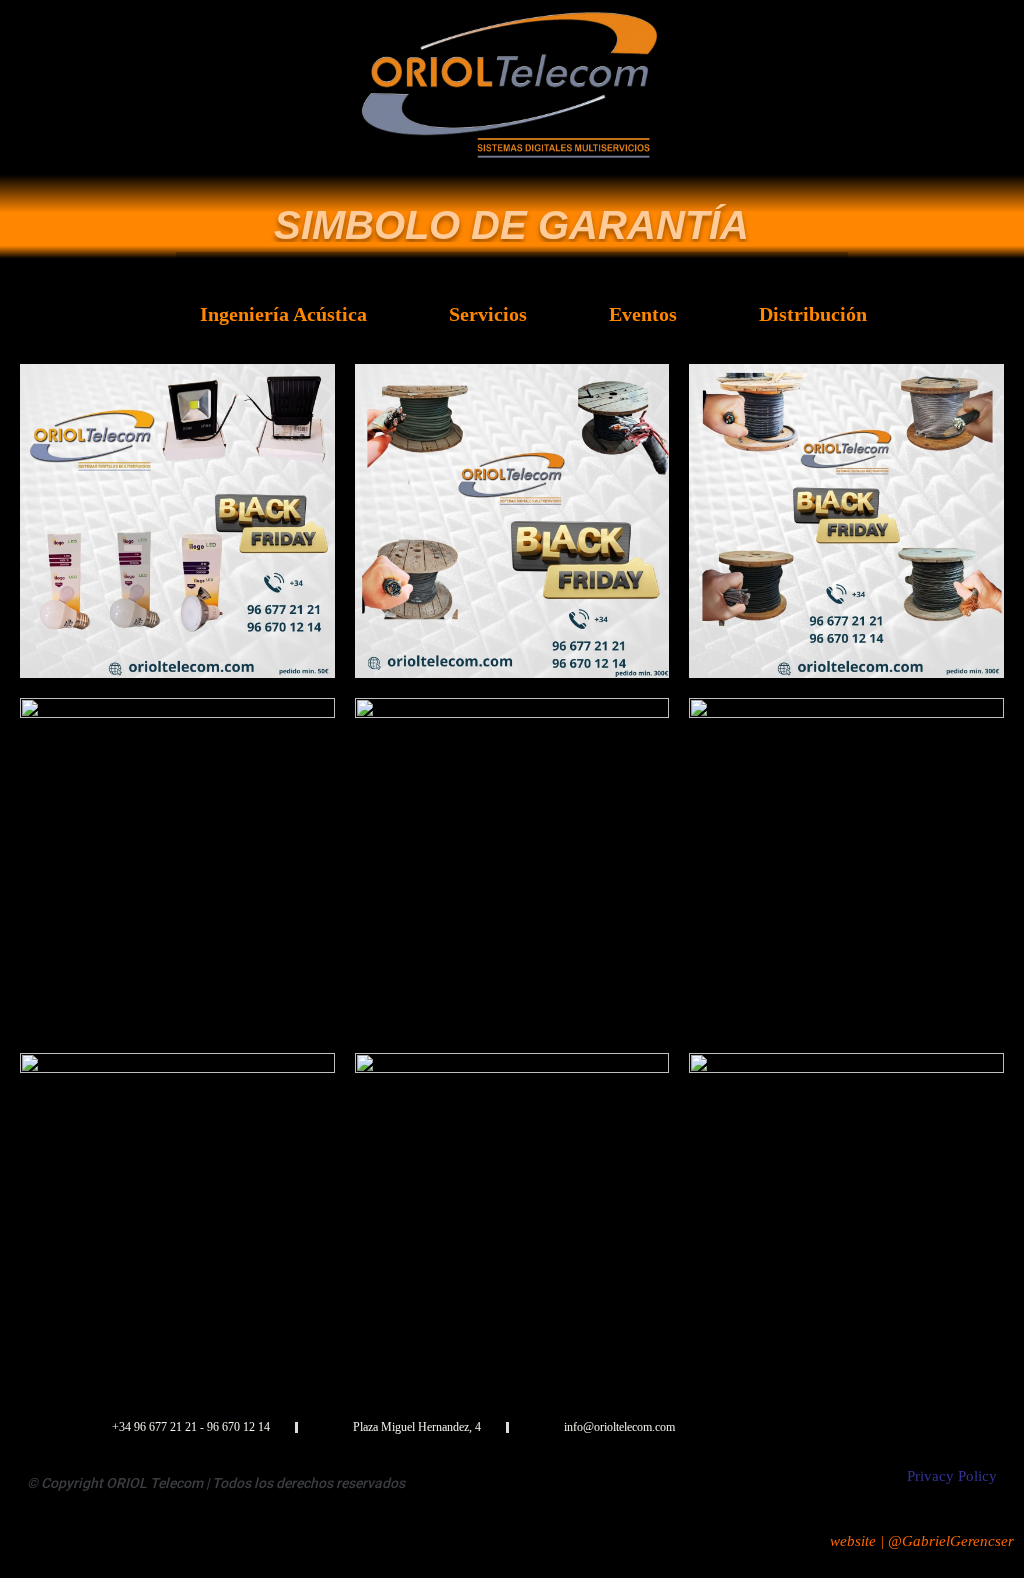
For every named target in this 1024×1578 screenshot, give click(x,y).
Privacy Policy (952, 1476)
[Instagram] (970, 1428)
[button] (512, 263)
